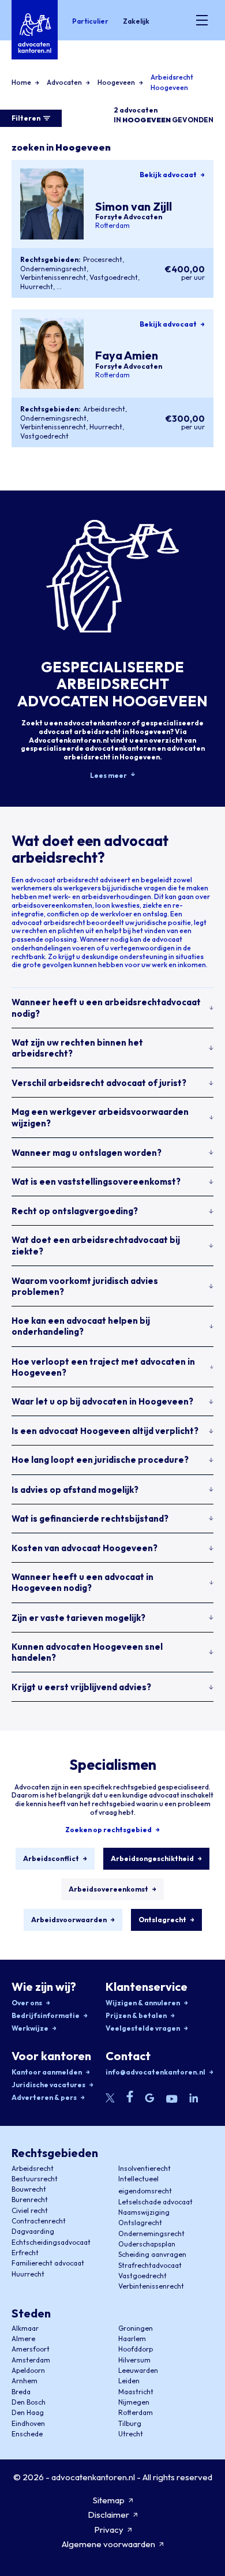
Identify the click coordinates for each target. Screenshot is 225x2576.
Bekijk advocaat (168, 175)
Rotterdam (112, 226)
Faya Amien (127, 355)
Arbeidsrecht (104, 409)
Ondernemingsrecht (53, 269)
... (59, 287)
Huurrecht (37, 287)
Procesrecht (103, 259)
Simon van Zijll (134, 206)
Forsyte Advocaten (129, 217)
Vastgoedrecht (114, 277)
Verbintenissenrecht (53, 277)
